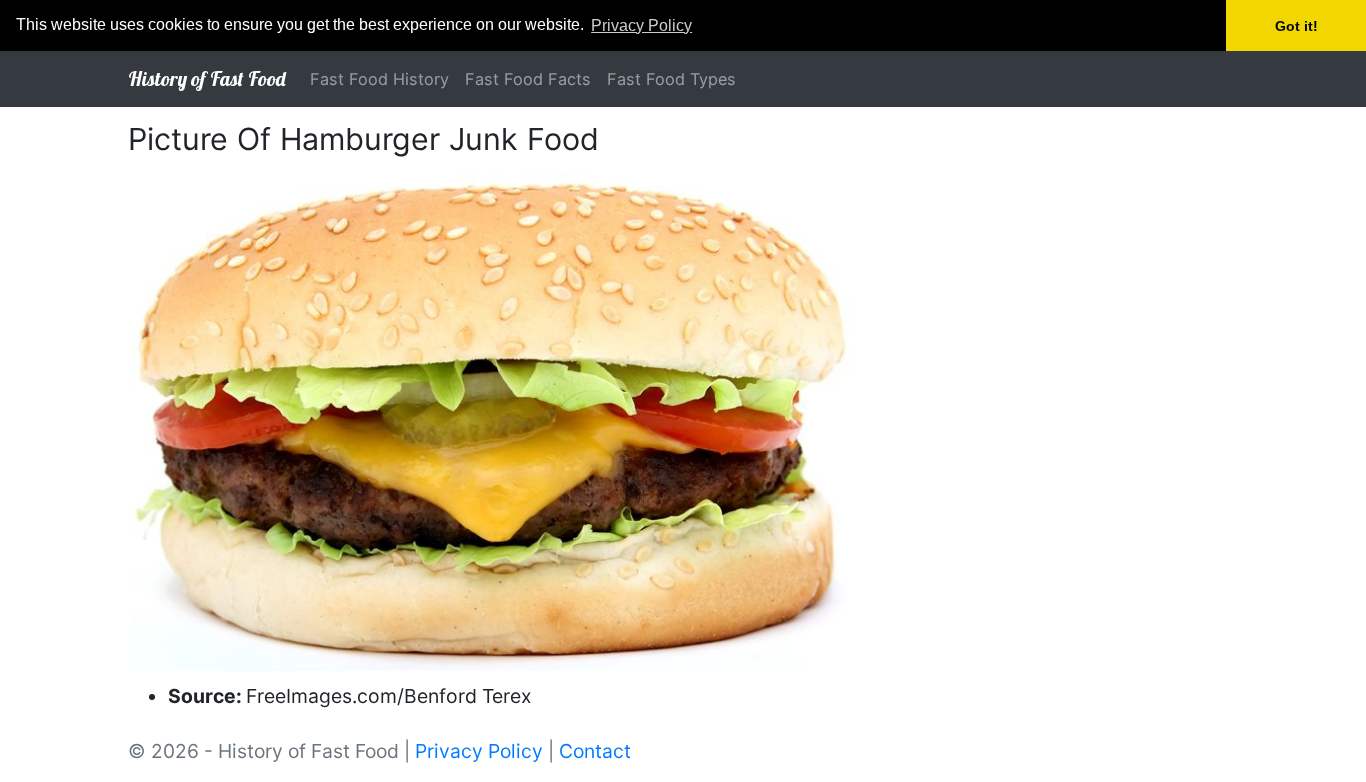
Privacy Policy (479, 751)
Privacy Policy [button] (641, 25)
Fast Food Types (671, 79)
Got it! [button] (1296, 26)
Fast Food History (379, 79)
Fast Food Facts (528, 79)
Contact (595, 751)
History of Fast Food (207, 78)
